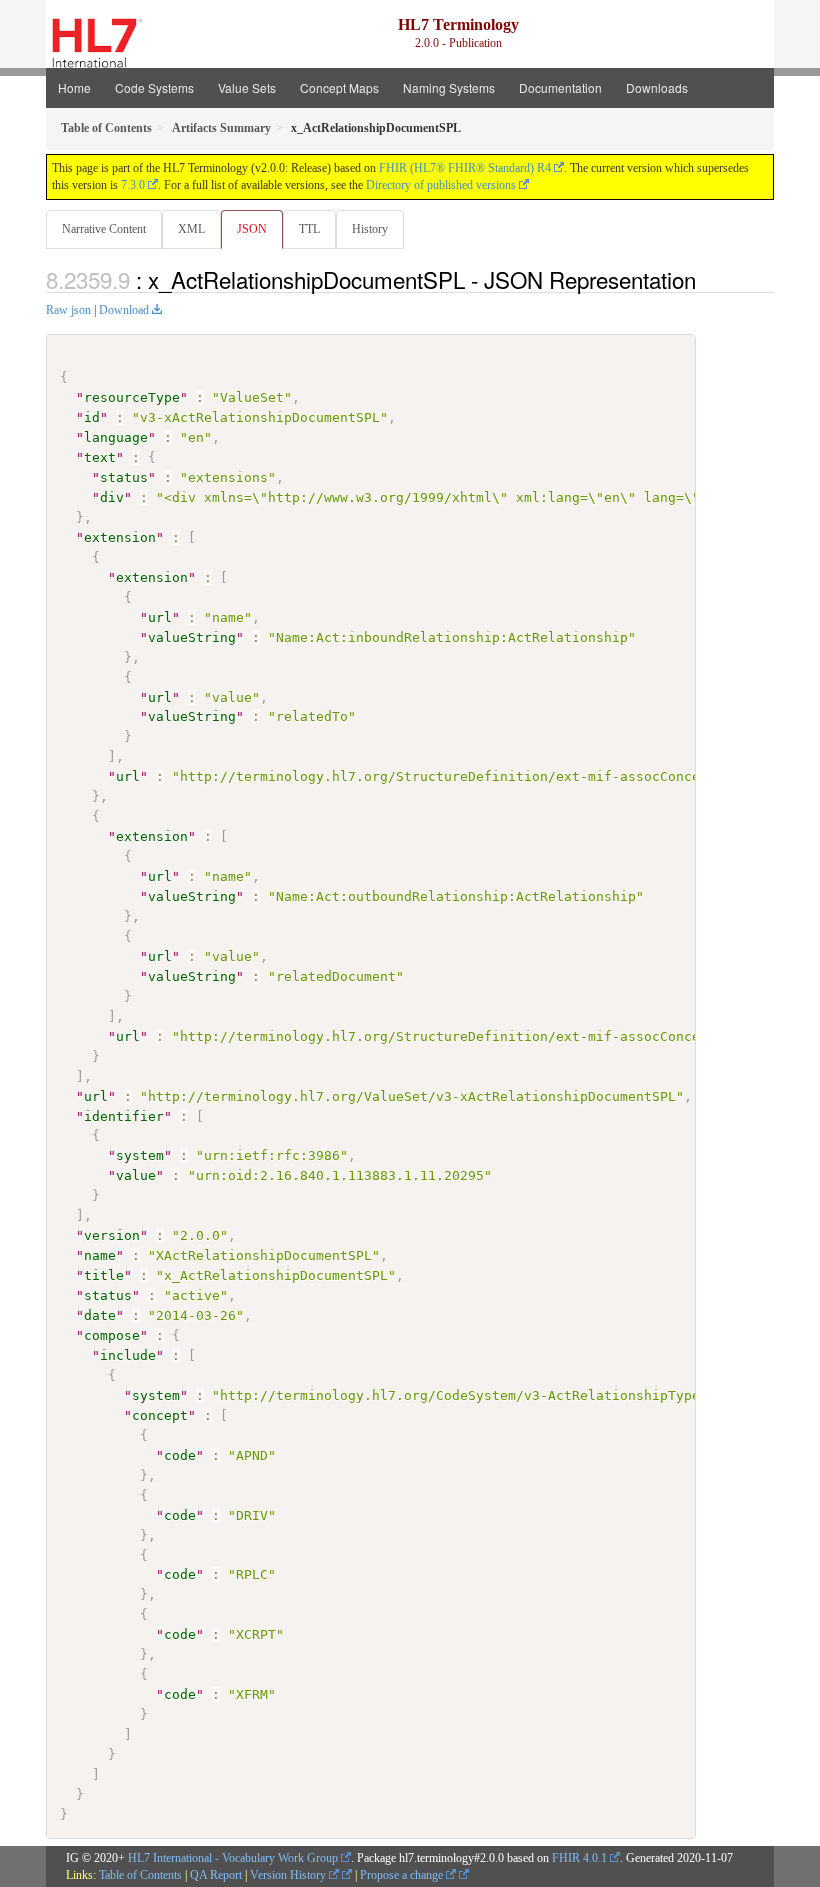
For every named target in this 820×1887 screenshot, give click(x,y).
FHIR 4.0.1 (579, 1858)
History (370, 229)
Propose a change (403, 1875)
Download (124, 310)
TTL (309, 229)
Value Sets (247, 87)
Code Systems (154, 87)
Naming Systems (449, 87)
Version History (289, 1875)
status (124, 477)
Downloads (657, 87)
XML (191, 229)
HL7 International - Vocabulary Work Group (233, 1858)
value (136, 1175)
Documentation (560, 87)
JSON (252, 229)
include (128, 1355)
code (180, 1455)
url (160, 617)
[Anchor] (707, 279)
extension (120, 537)
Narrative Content (104, 229)
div (112, 497)
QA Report (216, 1875)
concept (160, 1415)
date (100, 1315)
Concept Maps (339, 87)
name (100, 1255)
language (116, 437)
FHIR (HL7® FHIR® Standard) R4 (465, 168)
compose (112, 1335)
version (112, 1235)
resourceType (132, 397)
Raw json (68, 310)
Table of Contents (140, 1875)
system (140, 1155)
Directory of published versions (441, 185)
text (100, 457)
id (92, 417)
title (104, 1275)
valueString (192, 637)
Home (74, 87)
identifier (124, 1116)
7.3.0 (133, 185)
